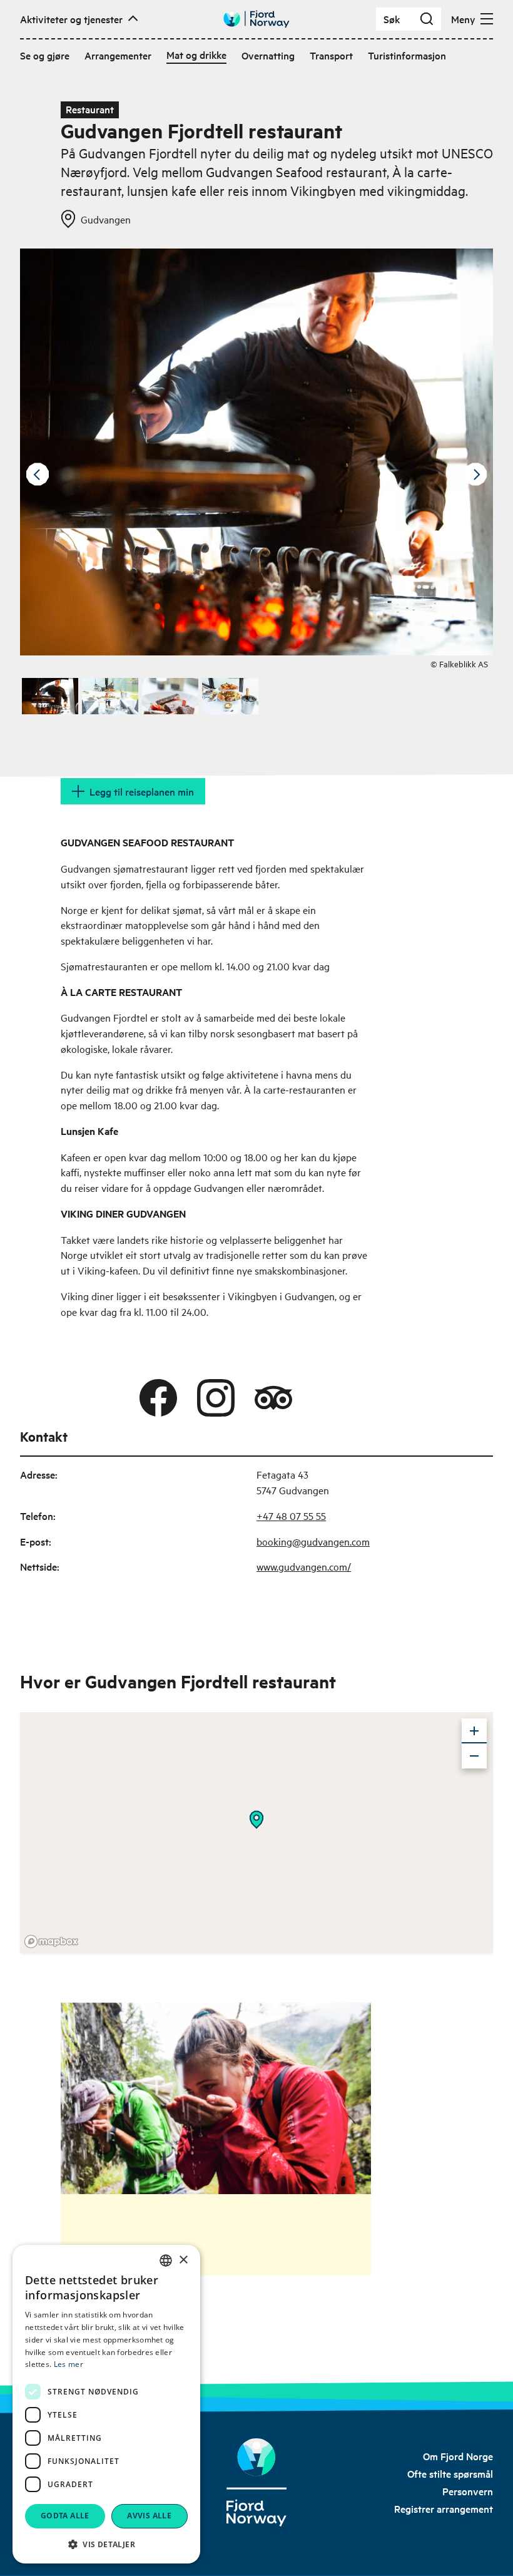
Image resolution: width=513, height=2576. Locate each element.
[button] (106, 2544)
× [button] (183, 2260)
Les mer (69, 2364)
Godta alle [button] (65, 2516)
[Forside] (256, 2482)
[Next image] (475, 475)
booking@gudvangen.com (313, 1541)
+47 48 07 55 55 (291, 1516)
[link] (458, 2456)
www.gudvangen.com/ (304, 1566)
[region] (256, 1832)
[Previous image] (38, 475)
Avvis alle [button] (149, 2516)
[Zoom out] (474, 1756)
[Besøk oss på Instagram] (216, 1398)
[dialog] (106, 2404)
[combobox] (166, 2260)
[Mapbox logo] (51, 1942)
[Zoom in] (474, 1731)
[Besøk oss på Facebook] (158, 1398)
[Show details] (256, 1820)
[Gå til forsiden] (256, 19)
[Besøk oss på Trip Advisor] (273, 1398)
